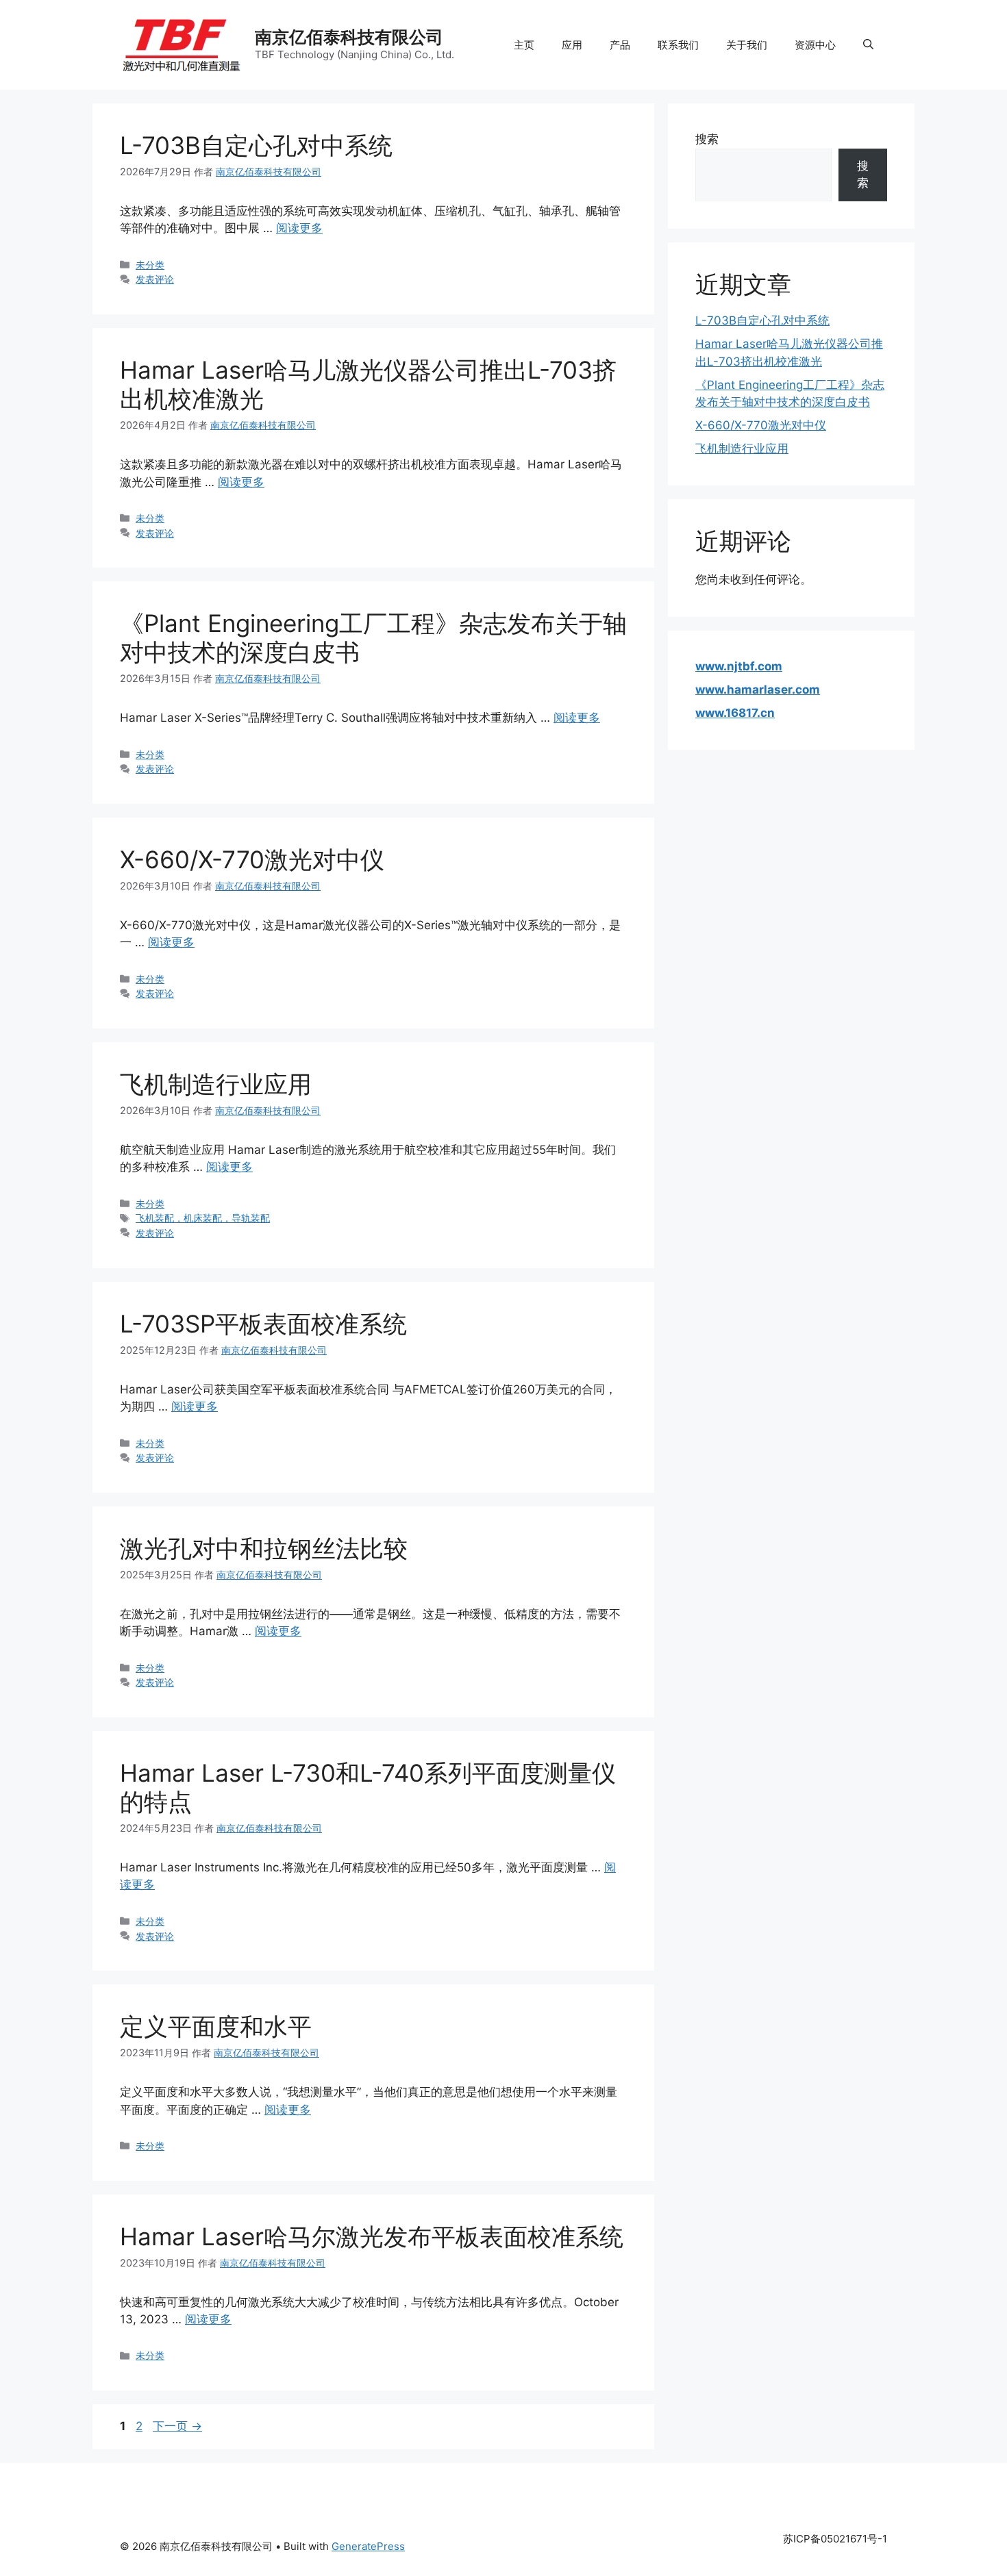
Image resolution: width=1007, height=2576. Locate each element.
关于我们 (747, 45)
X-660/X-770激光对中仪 (252, 859)
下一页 (177, 2426)
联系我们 (678, 45)
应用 (572, 45)
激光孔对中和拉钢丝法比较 (264, 1548)
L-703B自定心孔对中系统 (256, 145)
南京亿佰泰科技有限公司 (349, 37)
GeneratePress (368, 2546)
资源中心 (815, 45)
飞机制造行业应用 (216, 1084)
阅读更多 (299, 228)
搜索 (707, 139)
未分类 (150, 265)
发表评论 (155, 279)
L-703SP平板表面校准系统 (263, 1324)
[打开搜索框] (868, 45)
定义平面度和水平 (216, 2026)
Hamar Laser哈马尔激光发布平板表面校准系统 (372, 2236)
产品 (620, 45)
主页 (524, 45)
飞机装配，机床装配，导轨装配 (203, 1218)
